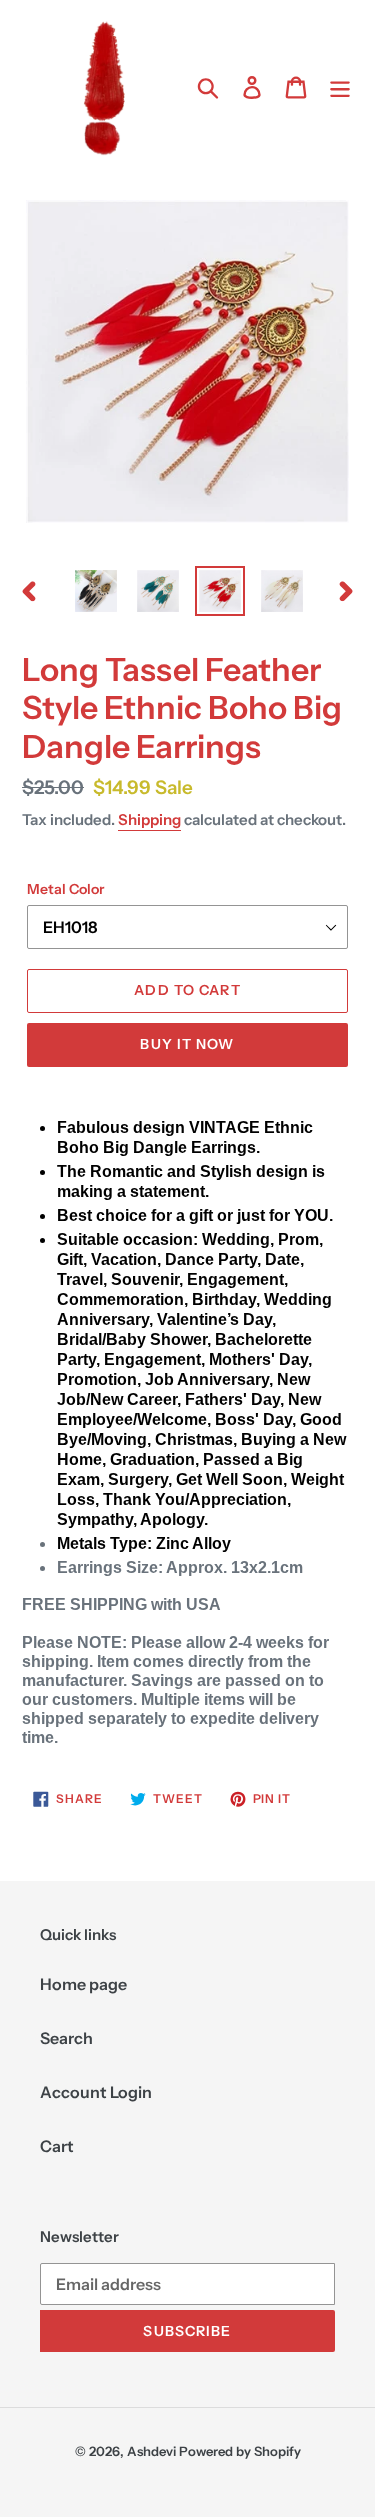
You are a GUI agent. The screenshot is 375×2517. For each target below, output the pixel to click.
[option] (96, 591)
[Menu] (340, 86)
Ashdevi (151, 2451)
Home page (83, 1984)
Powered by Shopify (240, 2451)
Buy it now (187, 1044)
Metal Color (65, 889)
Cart (57, 2146)
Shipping (149, 819)
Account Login (96, 2092)
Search (66, 2038)
